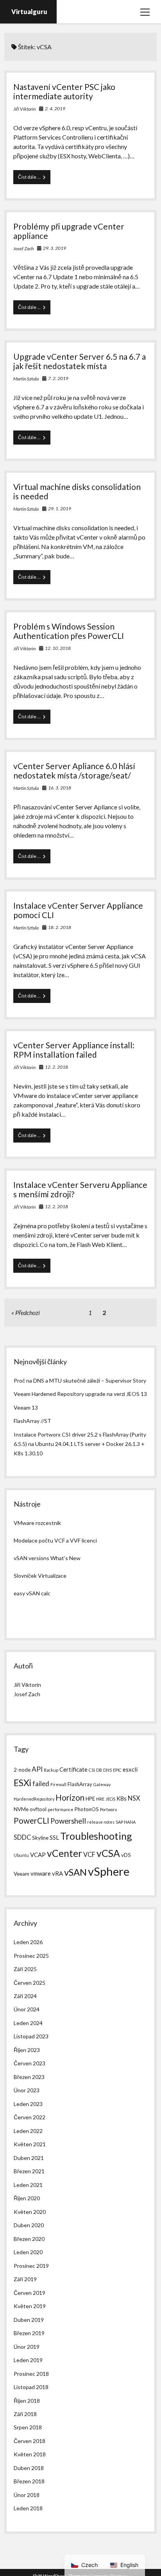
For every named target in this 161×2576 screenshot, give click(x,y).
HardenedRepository (34, 1799)
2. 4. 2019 (55, 109)
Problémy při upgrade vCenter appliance (69, 231)
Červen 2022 (30, 2117)
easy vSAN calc (32, 1593)
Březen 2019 (29, 2333)
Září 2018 (25, 2414)
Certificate (73, 1769)
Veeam (21, 1874)
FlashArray (80, 1784)
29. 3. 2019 (55, 248)
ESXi (22, 1783)
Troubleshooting (96, 1836)
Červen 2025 (30, 1983)
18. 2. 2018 (60, 927)
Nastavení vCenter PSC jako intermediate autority (64, 91)
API (37, 1769)
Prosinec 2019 (31, 2266)
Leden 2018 (28, 2508)
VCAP (38, 1855)
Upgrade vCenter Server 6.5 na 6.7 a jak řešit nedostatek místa (80, 361)
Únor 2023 (27, 2090)
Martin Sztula (26, 379)
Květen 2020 (30, 2212)
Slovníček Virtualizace (40, 1576)
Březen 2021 (29, 2171)
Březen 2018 (29, 2481)
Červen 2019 (30, 2293)
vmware (41, 1873)
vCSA (108, 1853)
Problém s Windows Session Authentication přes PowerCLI (69, 631)
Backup (51, 1770)
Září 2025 (25, 1969)
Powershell (68, 1821)
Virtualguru (29, 12)
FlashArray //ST (32, 1421)
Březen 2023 (29, 2077)
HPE (90, 1799)
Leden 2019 (28, 2360)
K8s (122, 1798)
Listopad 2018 (31, 2387)
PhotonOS (87, 1809)
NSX (134, 1798)
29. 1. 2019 (60, 509)
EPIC (117, 1770)
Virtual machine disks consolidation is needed (77, 491)
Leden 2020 (28, 2252)
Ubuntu (21, 1855)
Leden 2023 (28, 2104)
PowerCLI (31, 1821)
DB (99, 1770)
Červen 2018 (30, 2441)
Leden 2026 (28, 1942)
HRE (100, 1799)
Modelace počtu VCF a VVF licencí (55, 1540)
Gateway (102, 1784)
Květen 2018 (30, 2454)
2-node (22, 1770)
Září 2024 (25, 1996)
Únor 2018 (27, 2495)
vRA (57, 1873)
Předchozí (28, 1312)
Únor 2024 (27, 2009)
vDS (126, 1855)
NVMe (21, 1809)
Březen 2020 (29, 2239)
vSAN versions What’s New (47, 1558)
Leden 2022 (28, 2131)
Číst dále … (34, 179)
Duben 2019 (29, 2320)
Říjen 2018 (27, 2401)
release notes (101, 1822)
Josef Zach (23, 248)
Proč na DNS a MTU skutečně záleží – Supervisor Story (80, 1380)
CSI (92, 1770)
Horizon (70, 1797)
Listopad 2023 (31, 2036)
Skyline (40, 1838)
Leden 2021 (28, 2185)
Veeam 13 (26, 1407)
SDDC (22, 1837)
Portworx (108, 1809)
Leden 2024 (28, 2023)
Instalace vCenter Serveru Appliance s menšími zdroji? (80, 1189)
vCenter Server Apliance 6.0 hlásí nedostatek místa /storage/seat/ (74, 770)
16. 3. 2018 (60, 788)
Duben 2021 (29, 2158)
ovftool (38, 1809)
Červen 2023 (30, 2063)
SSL (54, 1837)
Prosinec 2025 (31, 1956)
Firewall (58, 1784)
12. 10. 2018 (58, 648)
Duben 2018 (29, 2468)
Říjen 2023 (27, 2050)
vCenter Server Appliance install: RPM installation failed (74, 1050)
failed (41, 1784)
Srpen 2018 (28, 2427)
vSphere (109, 1871)
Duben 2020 (29, 2225)
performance (61, 1809)
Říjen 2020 (27, 2198)
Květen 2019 (30, 2306)
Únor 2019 (27, 2347)
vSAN (75, 1872)
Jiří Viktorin (24, 109)
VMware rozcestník (37, 1523)
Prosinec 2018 (31, 2374)
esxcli (130, 1769)
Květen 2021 (30, 2144)
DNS (107, 1770)
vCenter (64, 1853)
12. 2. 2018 (56, 1067)
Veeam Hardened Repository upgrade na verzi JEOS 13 (80, 1394)
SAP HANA (126, 1822)
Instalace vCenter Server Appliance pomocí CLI (78, 910)
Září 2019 (25, 2279)
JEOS (110, 1799)
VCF (89, 1854)
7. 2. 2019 (58, 378)
